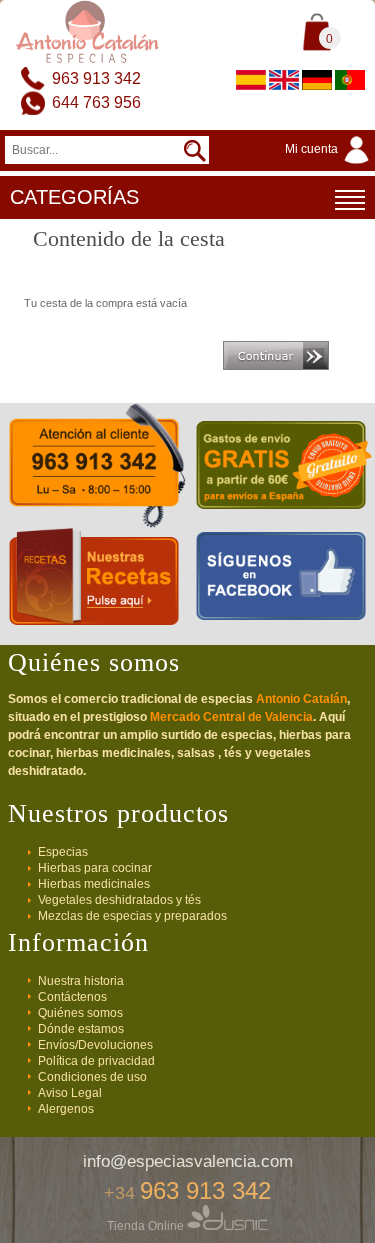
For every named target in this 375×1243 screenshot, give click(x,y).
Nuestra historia (81, 981)
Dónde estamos (81, 1029)
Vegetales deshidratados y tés (119, 900)
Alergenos (66, 1109)
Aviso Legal (70, 1093)
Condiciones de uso (92, 1077)
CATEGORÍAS (74, 197)
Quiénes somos (80, 1013)
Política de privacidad (96, 1061)
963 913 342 (96, 78)
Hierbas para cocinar (95, 868)
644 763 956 (96, 102)
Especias (63, 852)
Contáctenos (72, 997)
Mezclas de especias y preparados (132, 916)
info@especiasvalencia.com (188, 1161)
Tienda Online (147, 1226)
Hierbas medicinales (94, 884)
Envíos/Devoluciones (95, 1045)
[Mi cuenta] (330, 165)
